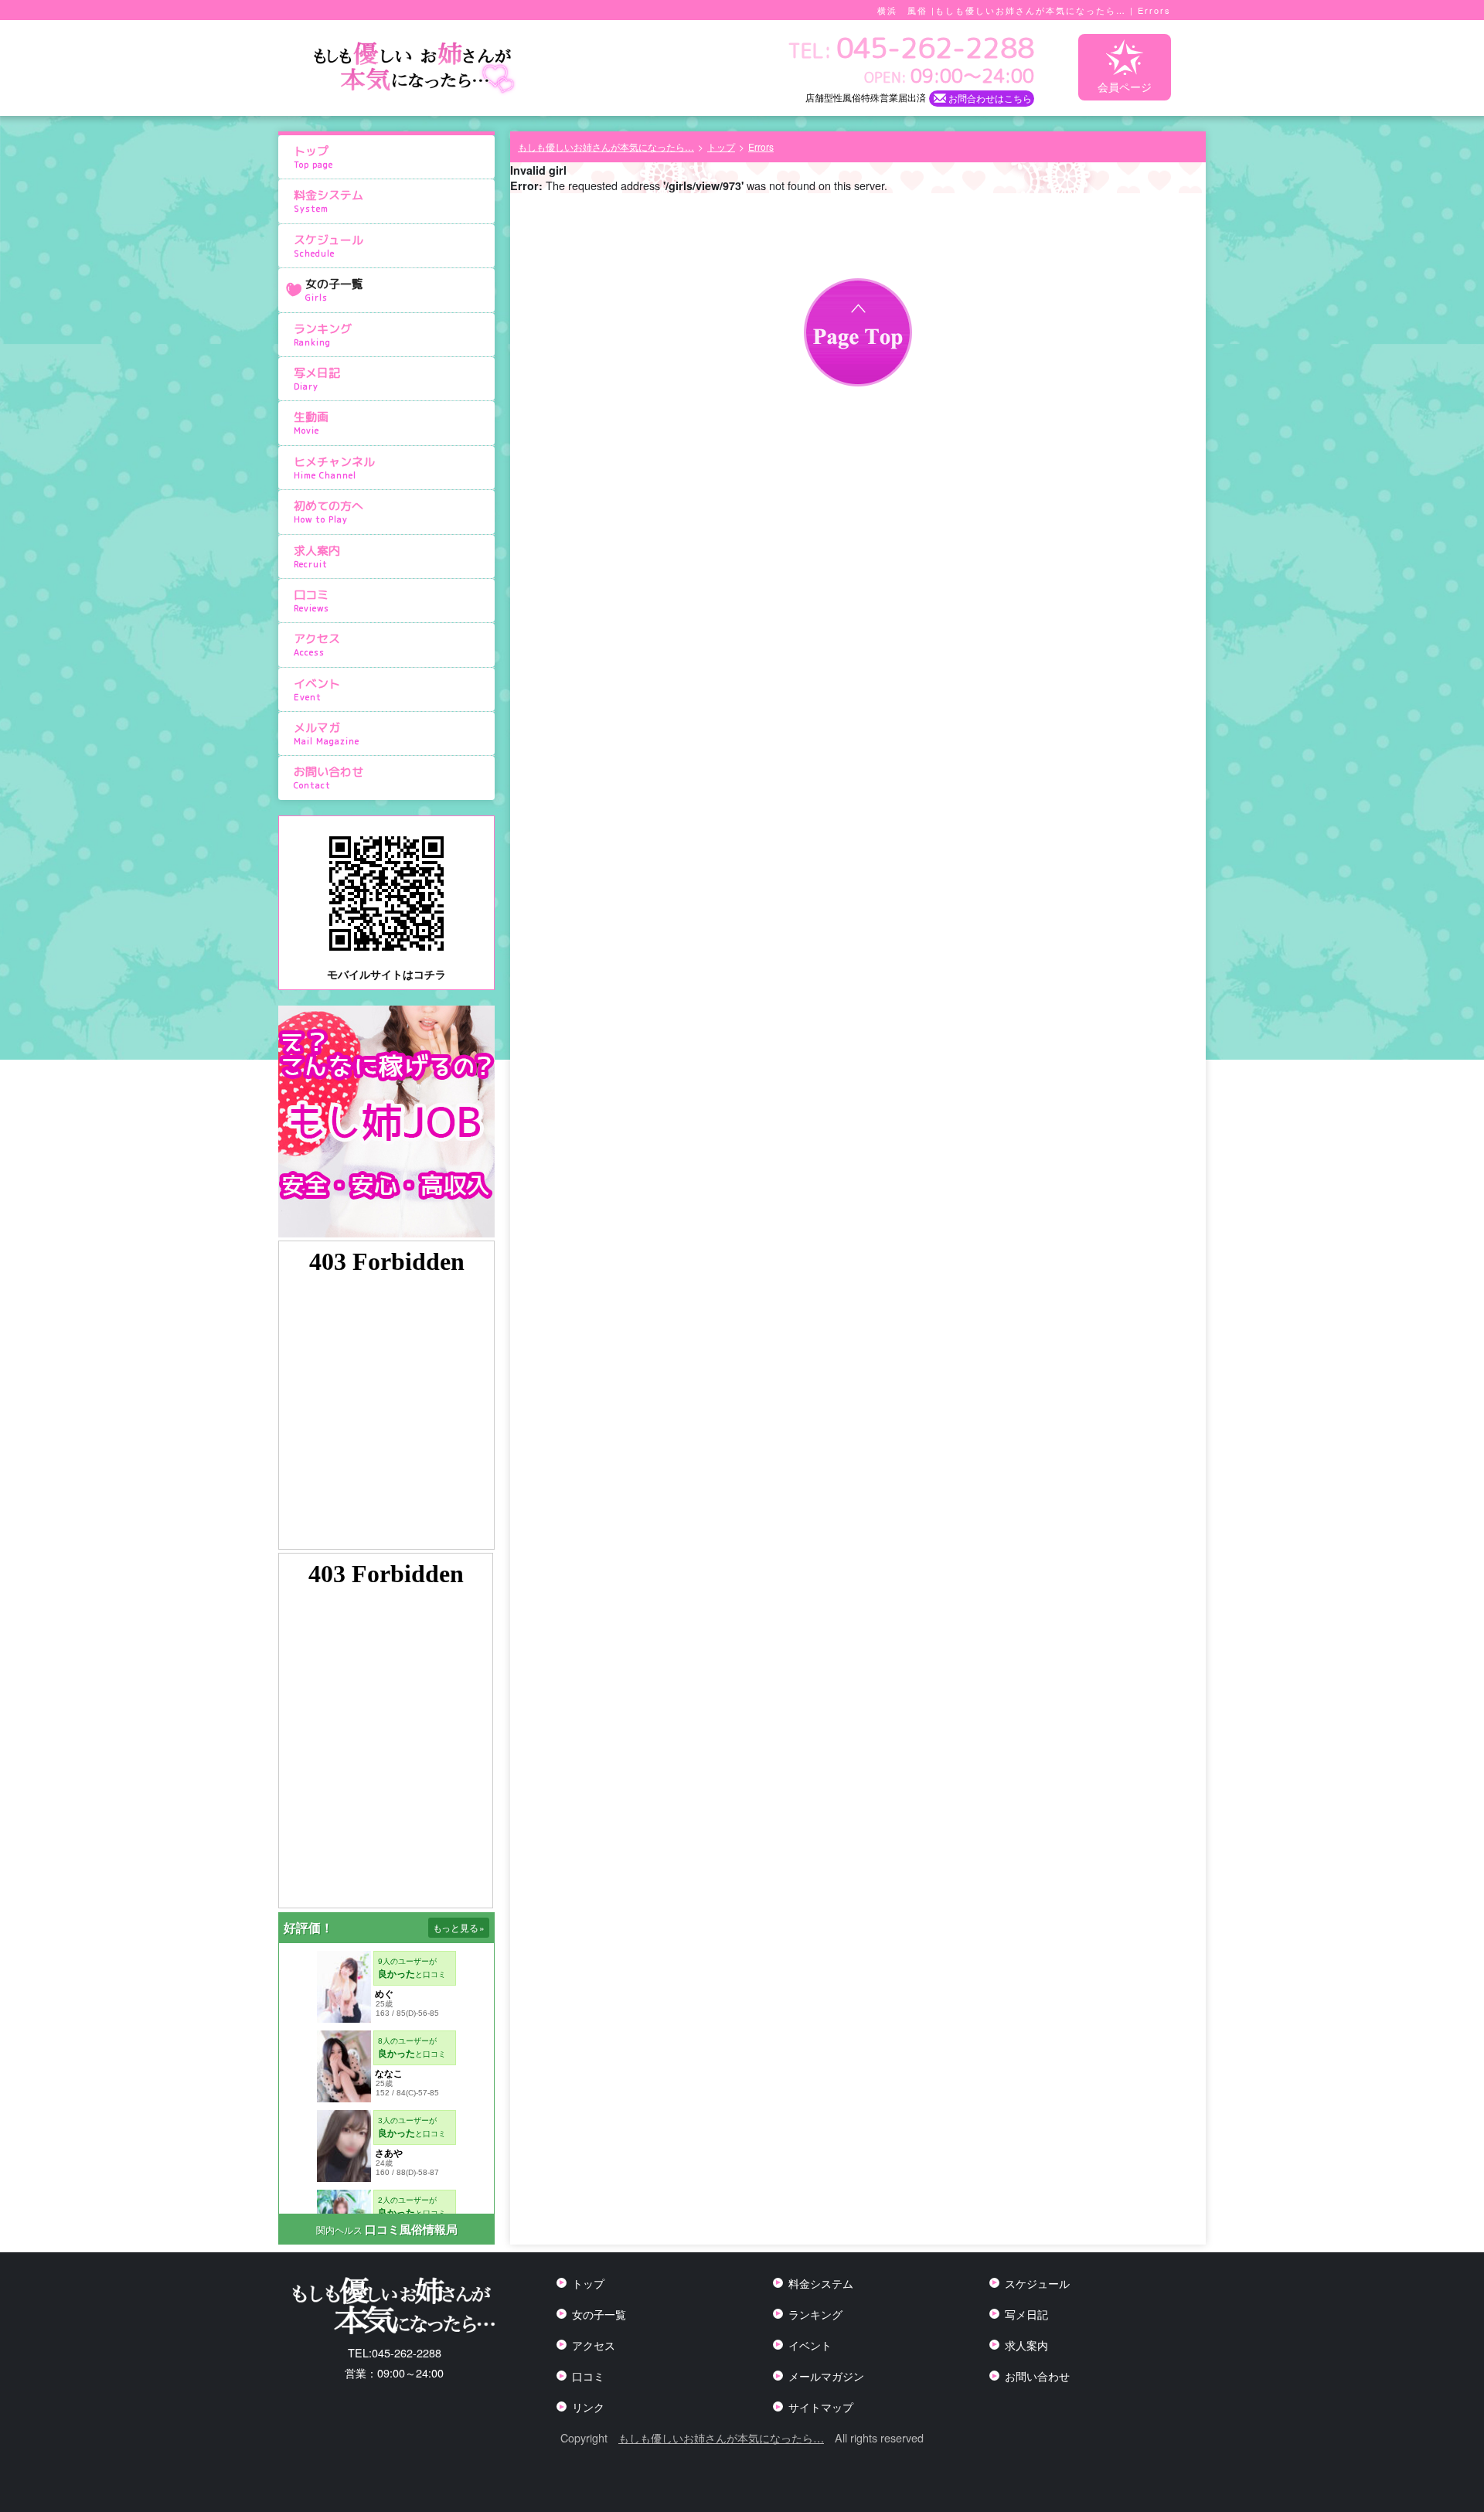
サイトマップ (821, 2406)
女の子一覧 (334, 290)
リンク (588, 2406)
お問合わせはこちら (990, 98)
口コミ (311, 601)
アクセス (317, 645)
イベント (317, 689)
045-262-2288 (395, 2352)
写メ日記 (317, 379)
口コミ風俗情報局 (411, 2229)
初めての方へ (328, 512)
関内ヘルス (339, 2229)
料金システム (328, 201)
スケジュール (328, 246)
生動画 (311, 423)
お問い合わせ (328, 778)
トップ (313, 157)
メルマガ (327, 734)
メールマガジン (826, 2376)
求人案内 (317, 557)
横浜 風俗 (902, 10)
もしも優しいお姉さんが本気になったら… (721, 2437)
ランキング (323, 335)
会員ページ (1125, 86)
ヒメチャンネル (334, 468)
